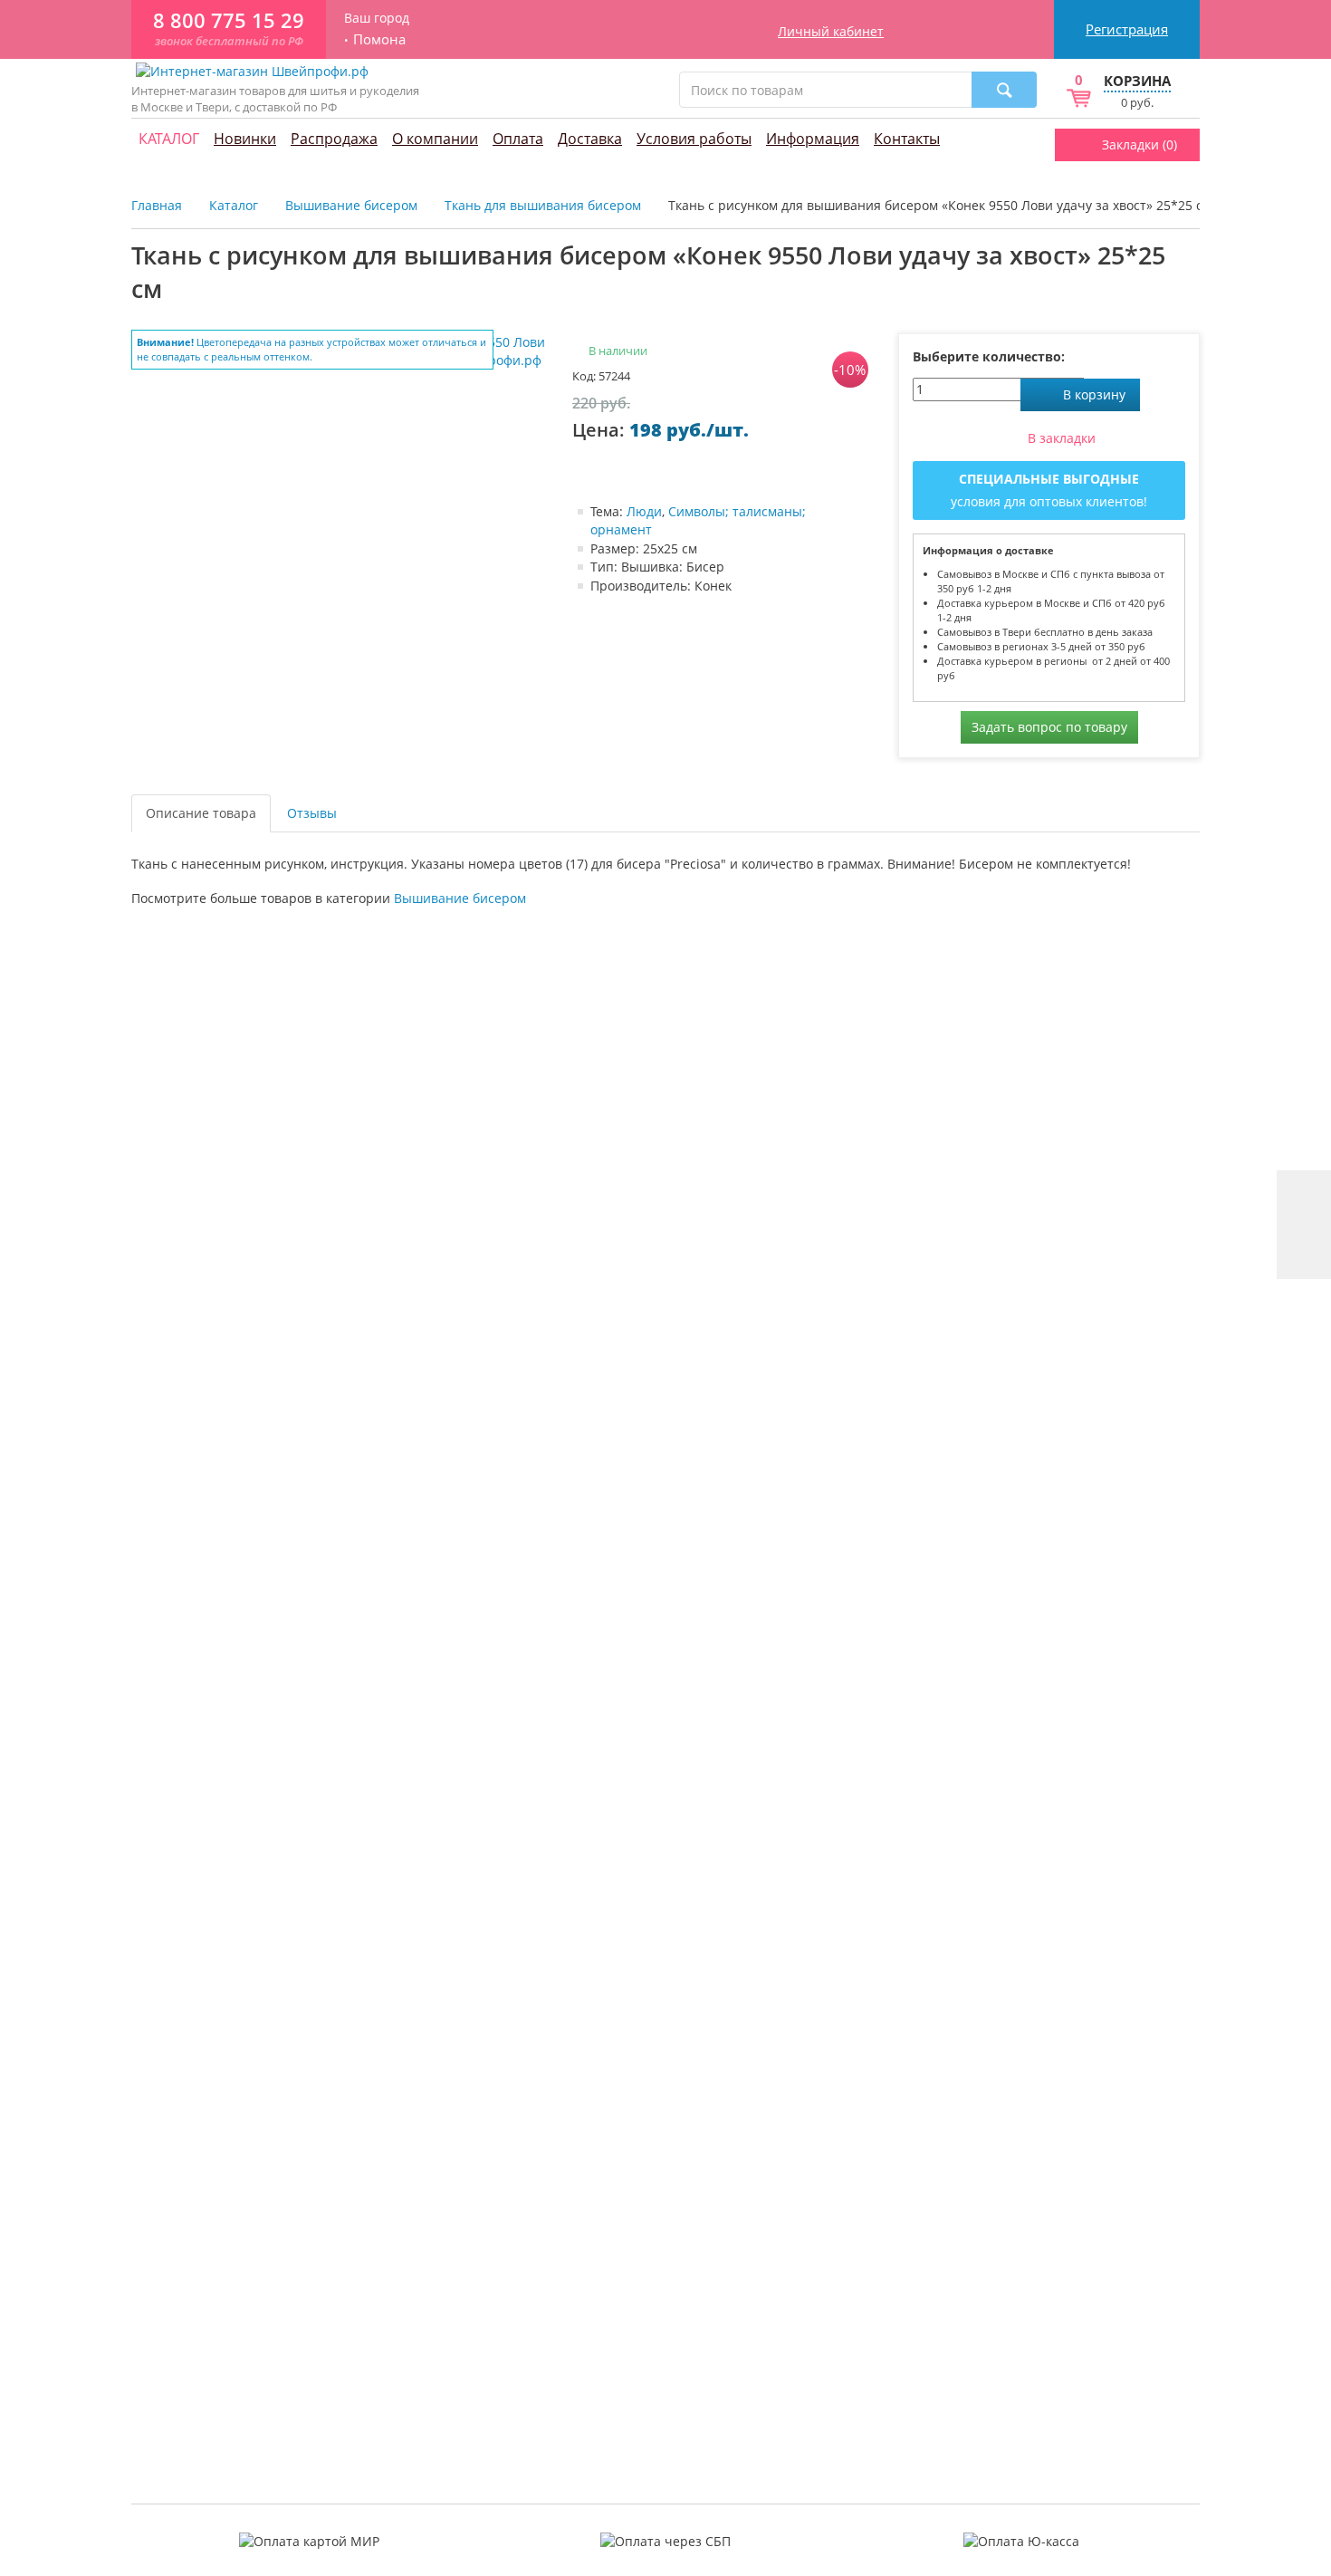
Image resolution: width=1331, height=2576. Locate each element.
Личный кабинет (831, 31)
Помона (379, 39)
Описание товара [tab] (201, 813)
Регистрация (1127, 29)
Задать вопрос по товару (1049, 727)
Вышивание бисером (460, 898)
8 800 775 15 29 (229, 20)
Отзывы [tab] (312, 813)
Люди (644, 511)
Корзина (1137, 81)
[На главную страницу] (252, 70)
